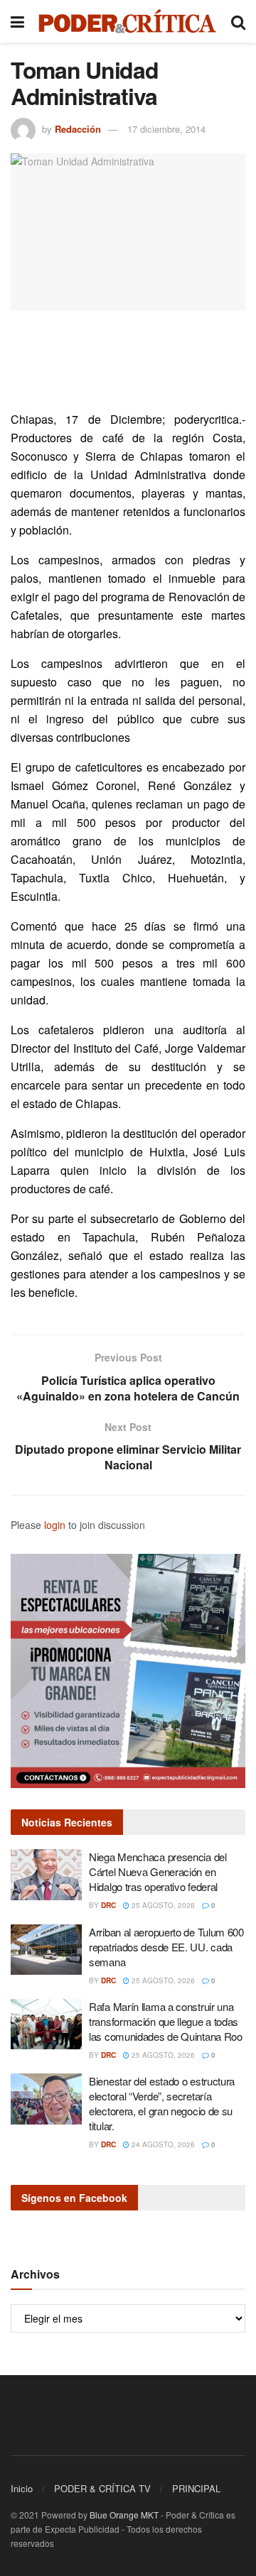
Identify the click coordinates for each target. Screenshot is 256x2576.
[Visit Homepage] (128, 21)
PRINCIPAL (196, 2488)
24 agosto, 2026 (162, 2144)
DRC (108, 1905)
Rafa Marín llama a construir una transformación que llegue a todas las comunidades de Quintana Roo (166, 2021)
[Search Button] (238, 21)
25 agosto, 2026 (162, 1905)
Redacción (78, 129)
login (55, 1525)
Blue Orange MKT (124, 2515)
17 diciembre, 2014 (166, 129)
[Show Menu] (17, 21)
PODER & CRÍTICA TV (102, 2488)
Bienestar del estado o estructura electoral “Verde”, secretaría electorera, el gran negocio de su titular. (162, 2103)
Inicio (22, 2488)
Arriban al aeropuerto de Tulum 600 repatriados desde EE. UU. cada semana (166, 1947)
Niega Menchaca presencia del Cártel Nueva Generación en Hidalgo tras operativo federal (158, 1871)
